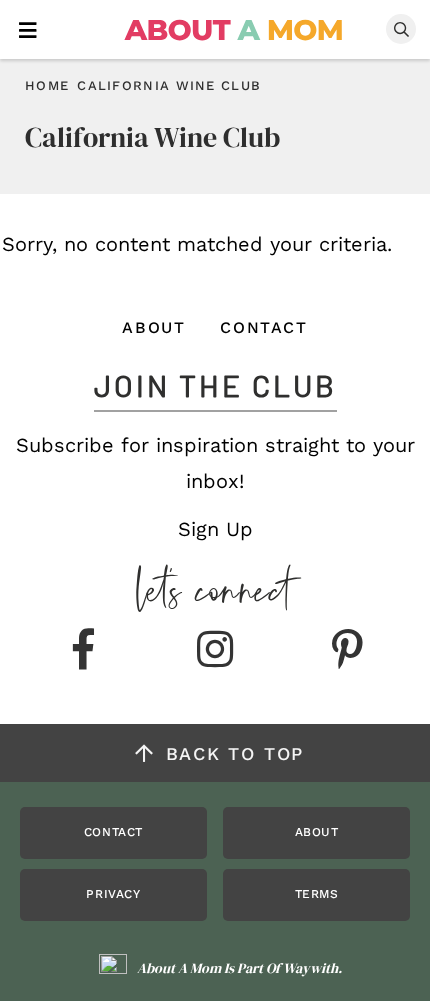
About (153, 327)
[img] (83, 651)
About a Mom (234, 30)
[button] (28, 28)
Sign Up (215, 529)
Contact (263, 327)
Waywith (310, 968)
